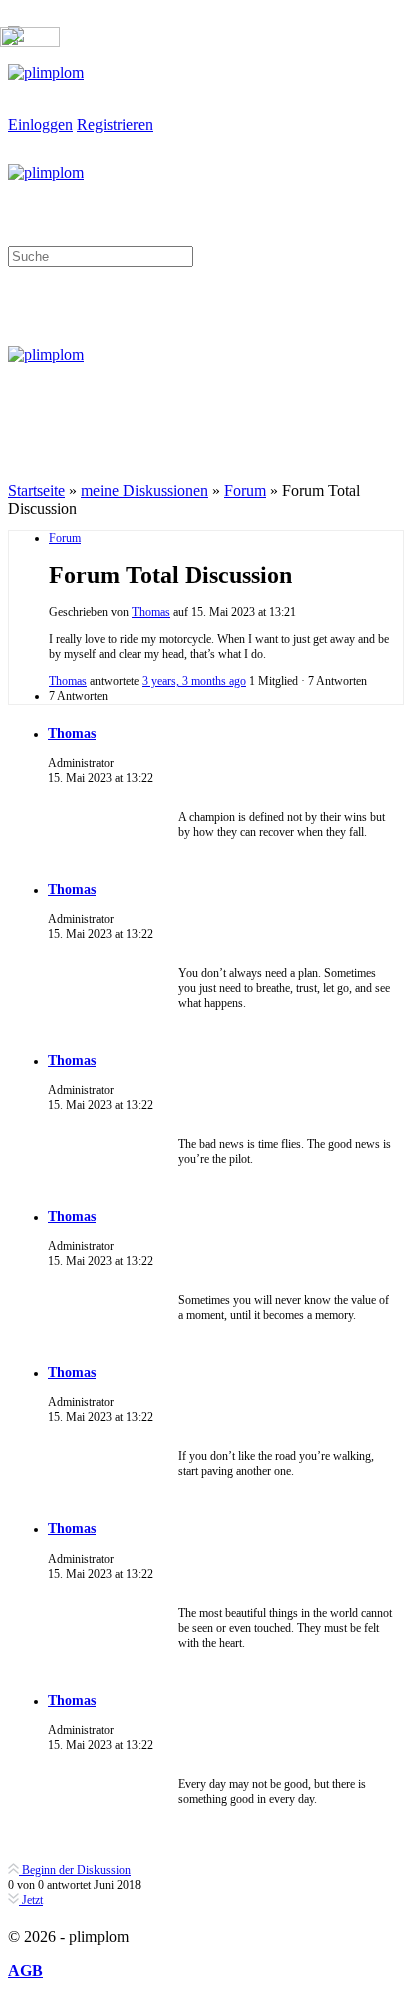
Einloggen (40, 124)
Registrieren (115, 124)
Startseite (36, 490)
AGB (25, 1970)
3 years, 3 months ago (194, 681)
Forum (245, 490)
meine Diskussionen (144, 490)
